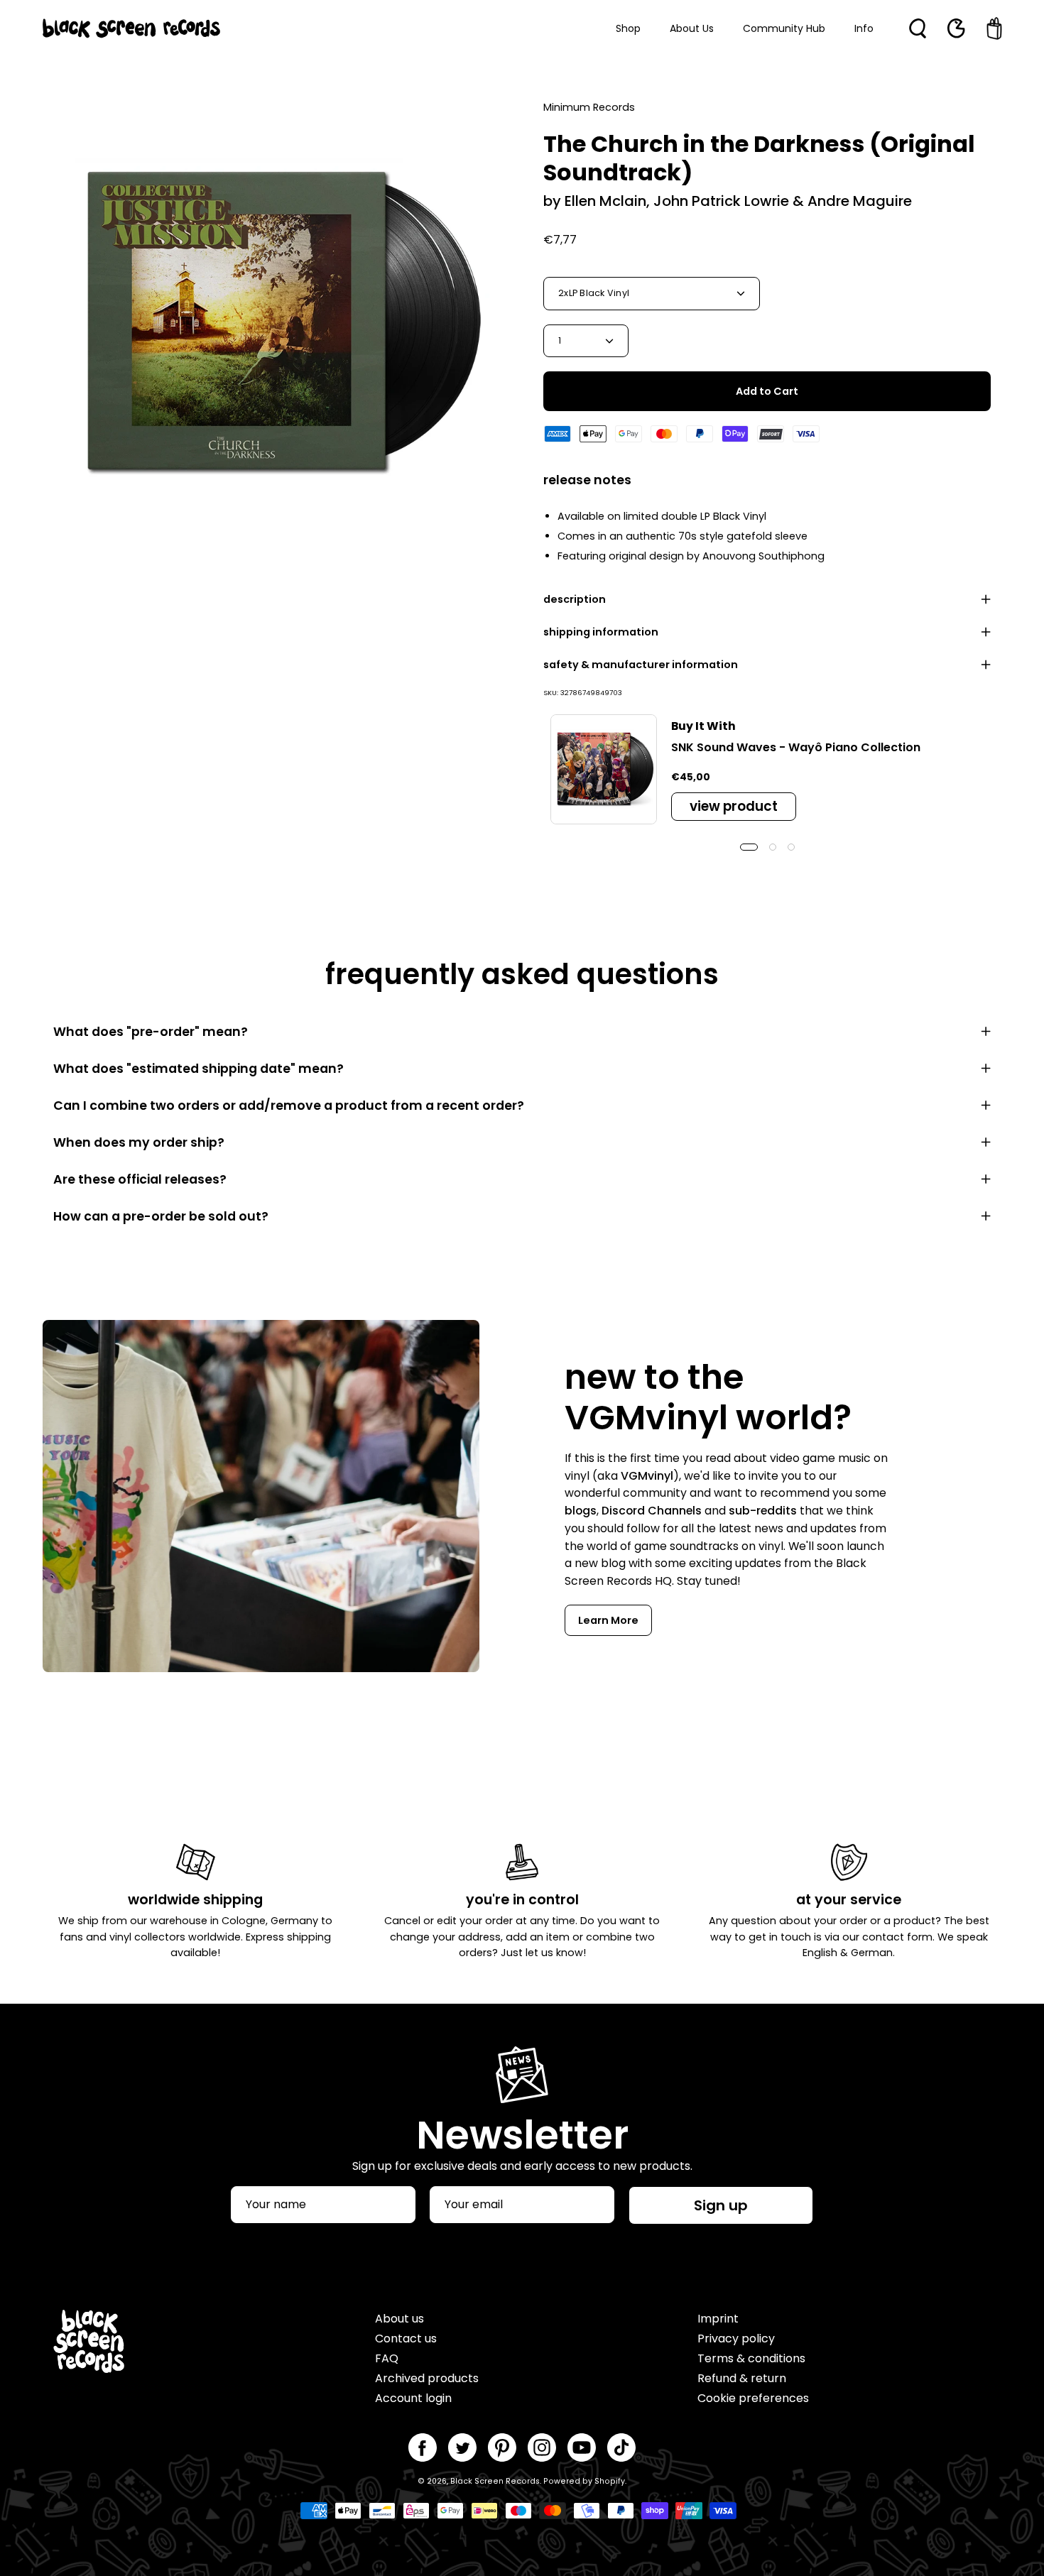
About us (399, 2319)
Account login (413, 2398)
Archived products (427, 2378)
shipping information (601, 632)
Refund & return (742, 2378)
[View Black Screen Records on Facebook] (423, 2447)
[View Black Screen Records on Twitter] (462, 2447)
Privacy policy (736, 2338)
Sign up (721, 2205)
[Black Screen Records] (131, 28)
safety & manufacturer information (641, 665)
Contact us (406, 2338)
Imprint (718, 2319)
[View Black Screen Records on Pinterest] (502, 2447)
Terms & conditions (751, 2358)
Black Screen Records (495, 2481)
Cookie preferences (753, 2398)
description (575, 599)
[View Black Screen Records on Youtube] (582, 2447)
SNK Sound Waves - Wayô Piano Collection (796, 747)
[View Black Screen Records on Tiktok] (621, 2447)
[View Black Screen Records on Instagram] (542, 2447)
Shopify (610, 2481)
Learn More (608, 1620)
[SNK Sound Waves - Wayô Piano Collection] (604, 770)
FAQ (387, 2358)
